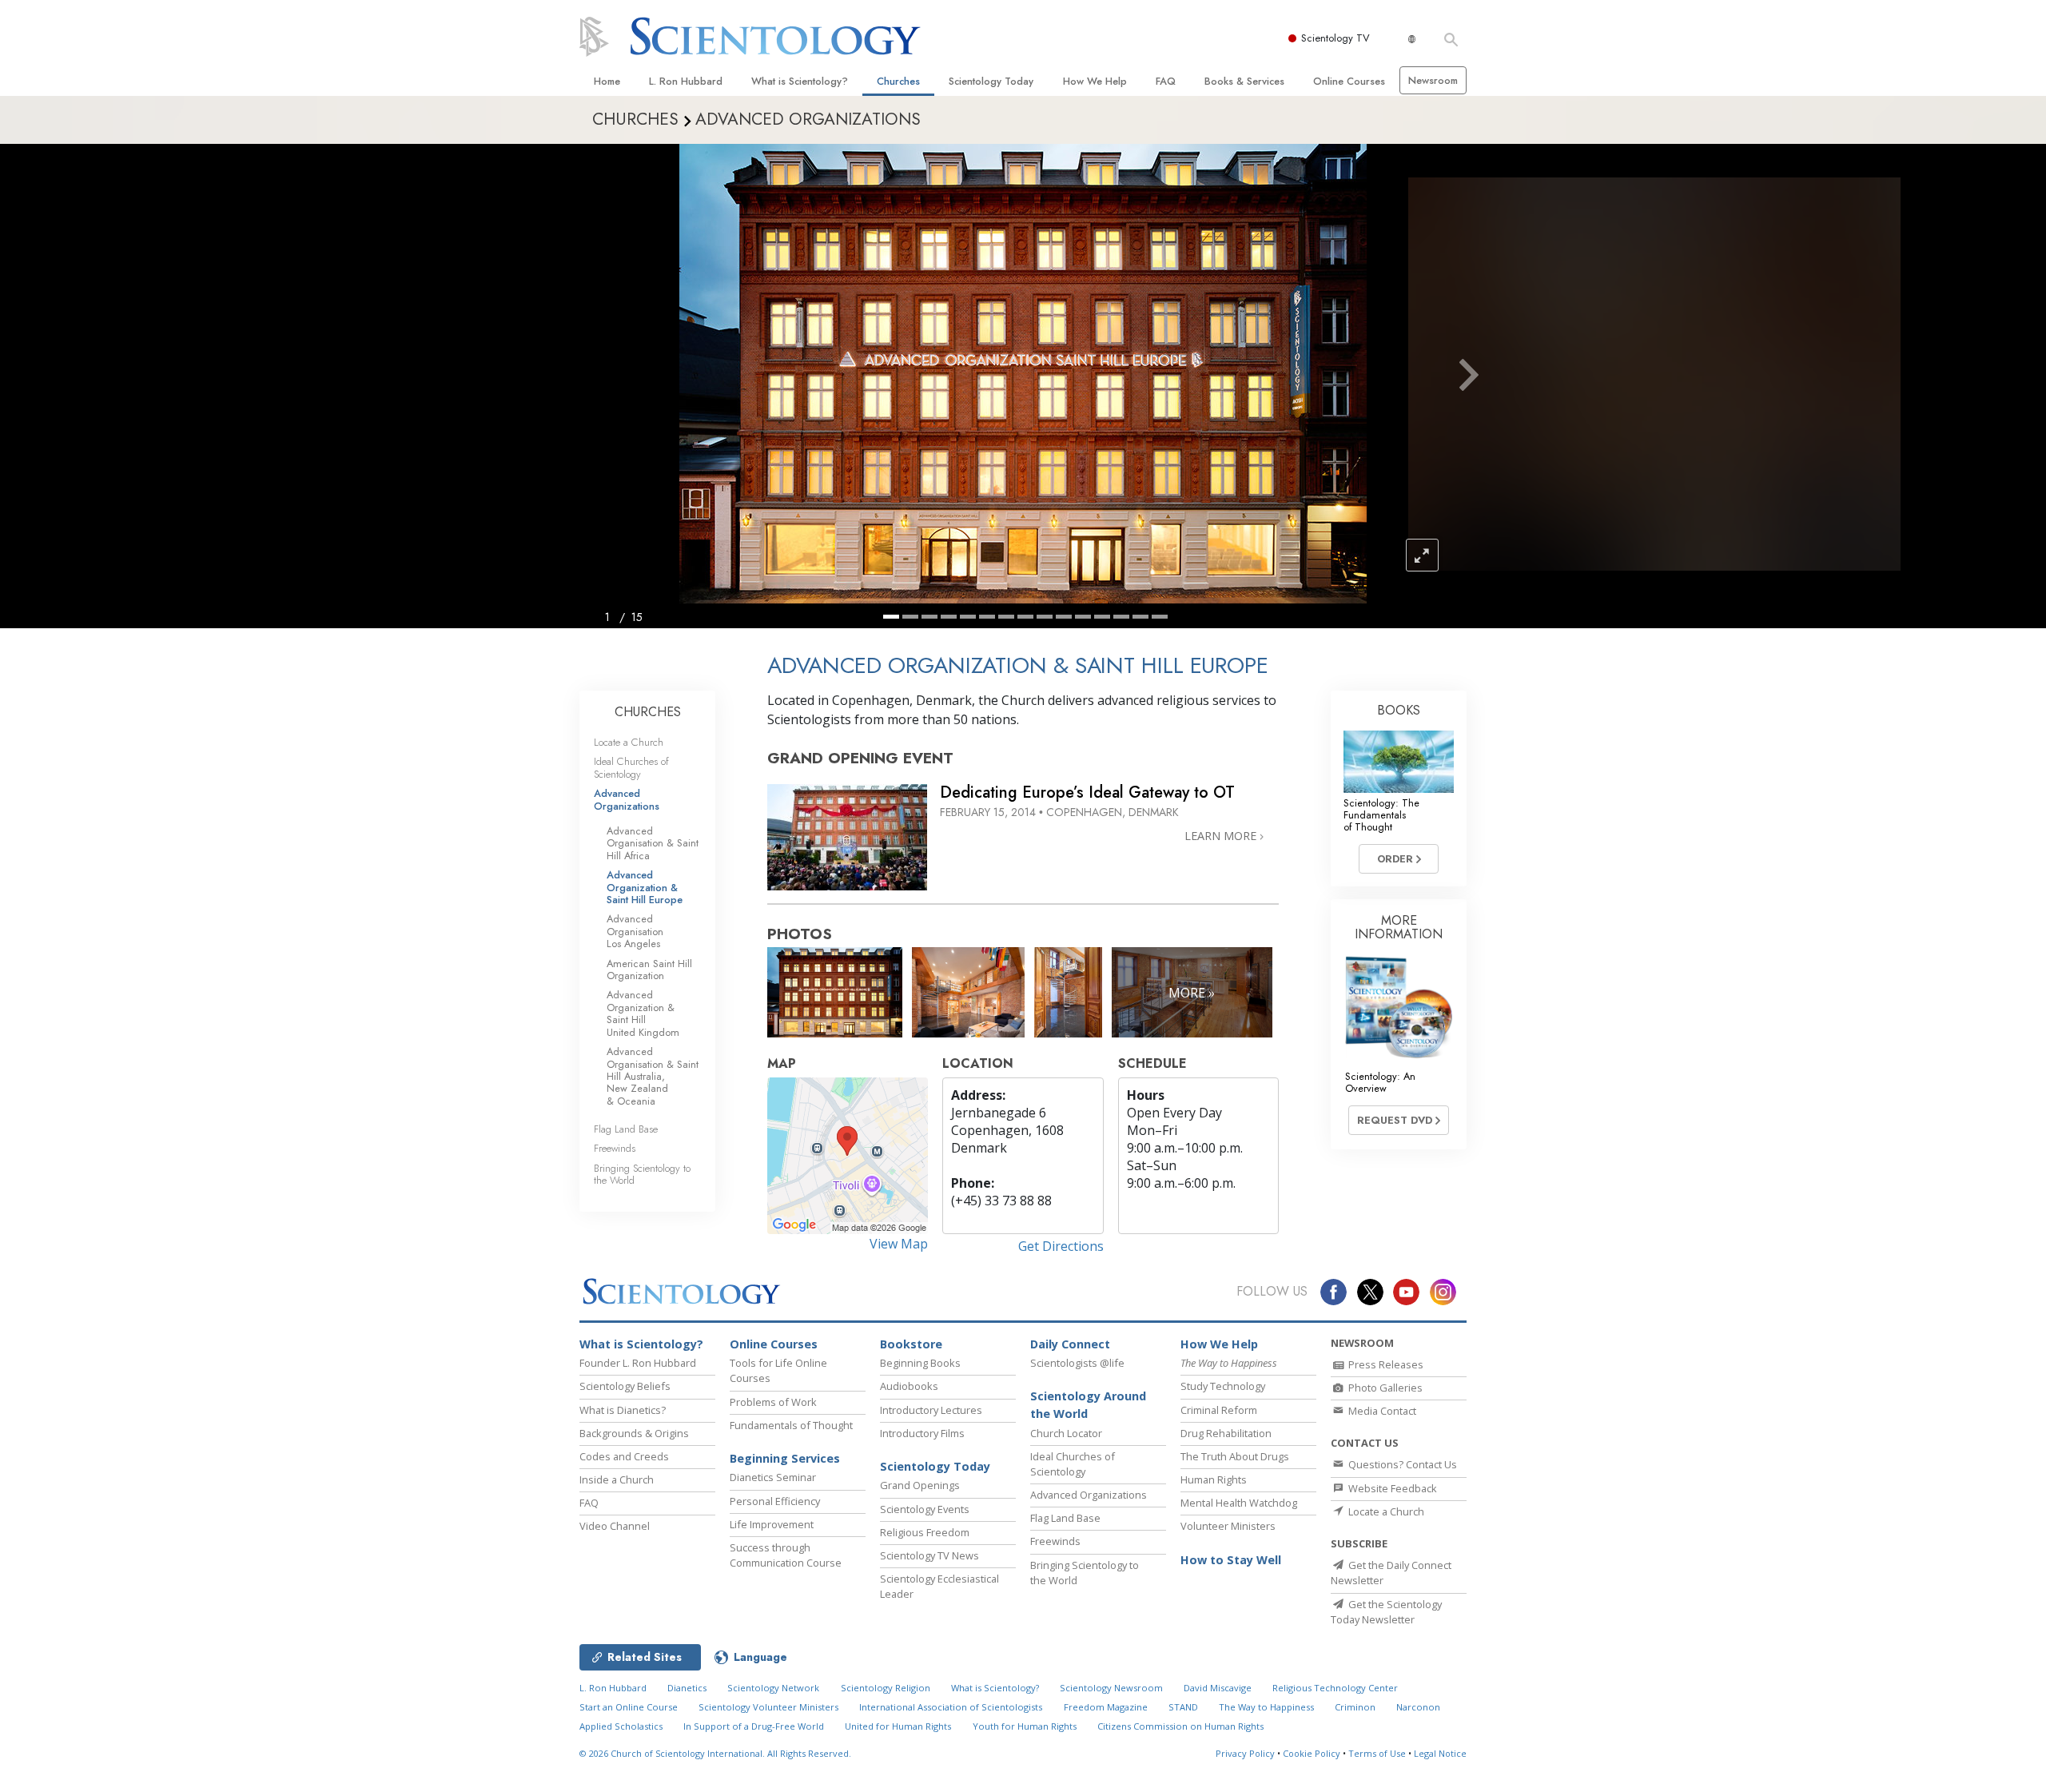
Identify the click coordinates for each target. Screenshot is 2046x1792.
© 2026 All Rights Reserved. (715, 1753)
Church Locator (1066, 1433)
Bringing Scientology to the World (642, 1174)
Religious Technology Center (1335, 1688)
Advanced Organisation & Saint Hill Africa (653, 843)
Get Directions (1061, 1246)
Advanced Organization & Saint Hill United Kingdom (643, 1013)
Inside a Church (617, 1479)
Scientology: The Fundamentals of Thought (1381, 815)
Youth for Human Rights (1025, 1726)
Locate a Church (629, 742)
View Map (899, 1244)
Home (607, 81)
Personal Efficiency (775, 1501)
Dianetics (687, 1688)
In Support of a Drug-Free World (754, 1726)
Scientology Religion (886, 1688)
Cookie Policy (1312, 1753)
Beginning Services (785, 1458)
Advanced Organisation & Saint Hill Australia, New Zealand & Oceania (653, 1076)
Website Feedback (1391, 1488)
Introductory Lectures (931, 1410)
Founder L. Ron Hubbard (638, 1363)
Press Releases (1385, 1364)
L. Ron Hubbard (686, 81)
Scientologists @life (1077, 1363)
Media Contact (1381, 1411)
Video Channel (615, 1526)
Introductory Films (922, 1433)
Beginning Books (920, 1363)
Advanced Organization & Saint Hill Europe (645, 887)
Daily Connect (1070, 1344)
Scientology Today (991, 81)
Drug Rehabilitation (1226, 1433)
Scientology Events (925, 1509)
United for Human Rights (898, 1726)
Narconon (1418, 1707)
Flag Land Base (626, 1129)
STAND (1183, 1707)
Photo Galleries (1384, 1388)
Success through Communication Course (786, 1555)
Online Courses (1349, 81)
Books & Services (1244, 81)
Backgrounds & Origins (634, 1433)
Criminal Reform (1219, 1410)
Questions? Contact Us (1401, 1464)
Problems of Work (773, 1402)
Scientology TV (1335, 38)
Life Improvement (772, 1524)
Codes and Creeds (624, 1456)
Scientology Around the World (1088, 1405)
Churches (898, 81)
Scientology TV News (929, 1555)
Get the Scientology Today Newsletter (1386, 1612)
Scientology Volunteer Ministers (768, 1707)
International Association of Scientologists (951, 1707)
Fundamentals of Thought (791, 1425)
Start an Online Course (629, 1707)
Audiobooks (909, 1386)
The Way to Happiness (1266, 1707)
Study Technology (1223, 1386)
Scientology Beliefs (625, 1386)
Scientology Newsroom (1111, 1688)
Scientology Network (773, 1688)
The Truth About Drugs (1235, 1456)
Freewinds (615, 1148)
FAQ (1166, 81)
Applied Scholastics (621, 1726)
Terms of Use (1377, 1753)
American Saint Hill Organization (649, 970)
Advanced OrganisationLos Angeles (635, 931)
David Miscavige (1218, 1688)
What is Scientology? (800, 81)
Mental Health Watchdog (1239, 1503)
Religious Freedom (925, 1532)
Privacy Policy (1245, 1753)
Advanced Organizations (627, 799)
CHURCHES (648, 712)
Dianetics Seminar (773, 1477)
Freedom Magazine (1106, 1707)
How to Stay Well (1231, 1560)
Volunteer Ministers (1228, 1526)
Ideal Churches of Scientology (631, 767)
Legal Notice (1440, 1753)
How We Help (1095, 81)
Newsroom (1433, 80)
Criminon (1355, 1707)
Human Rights (1214, 1479)
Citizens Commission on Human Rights (1180, 1726)
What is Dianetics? (623, 1410)
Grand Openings (920, 1485)
